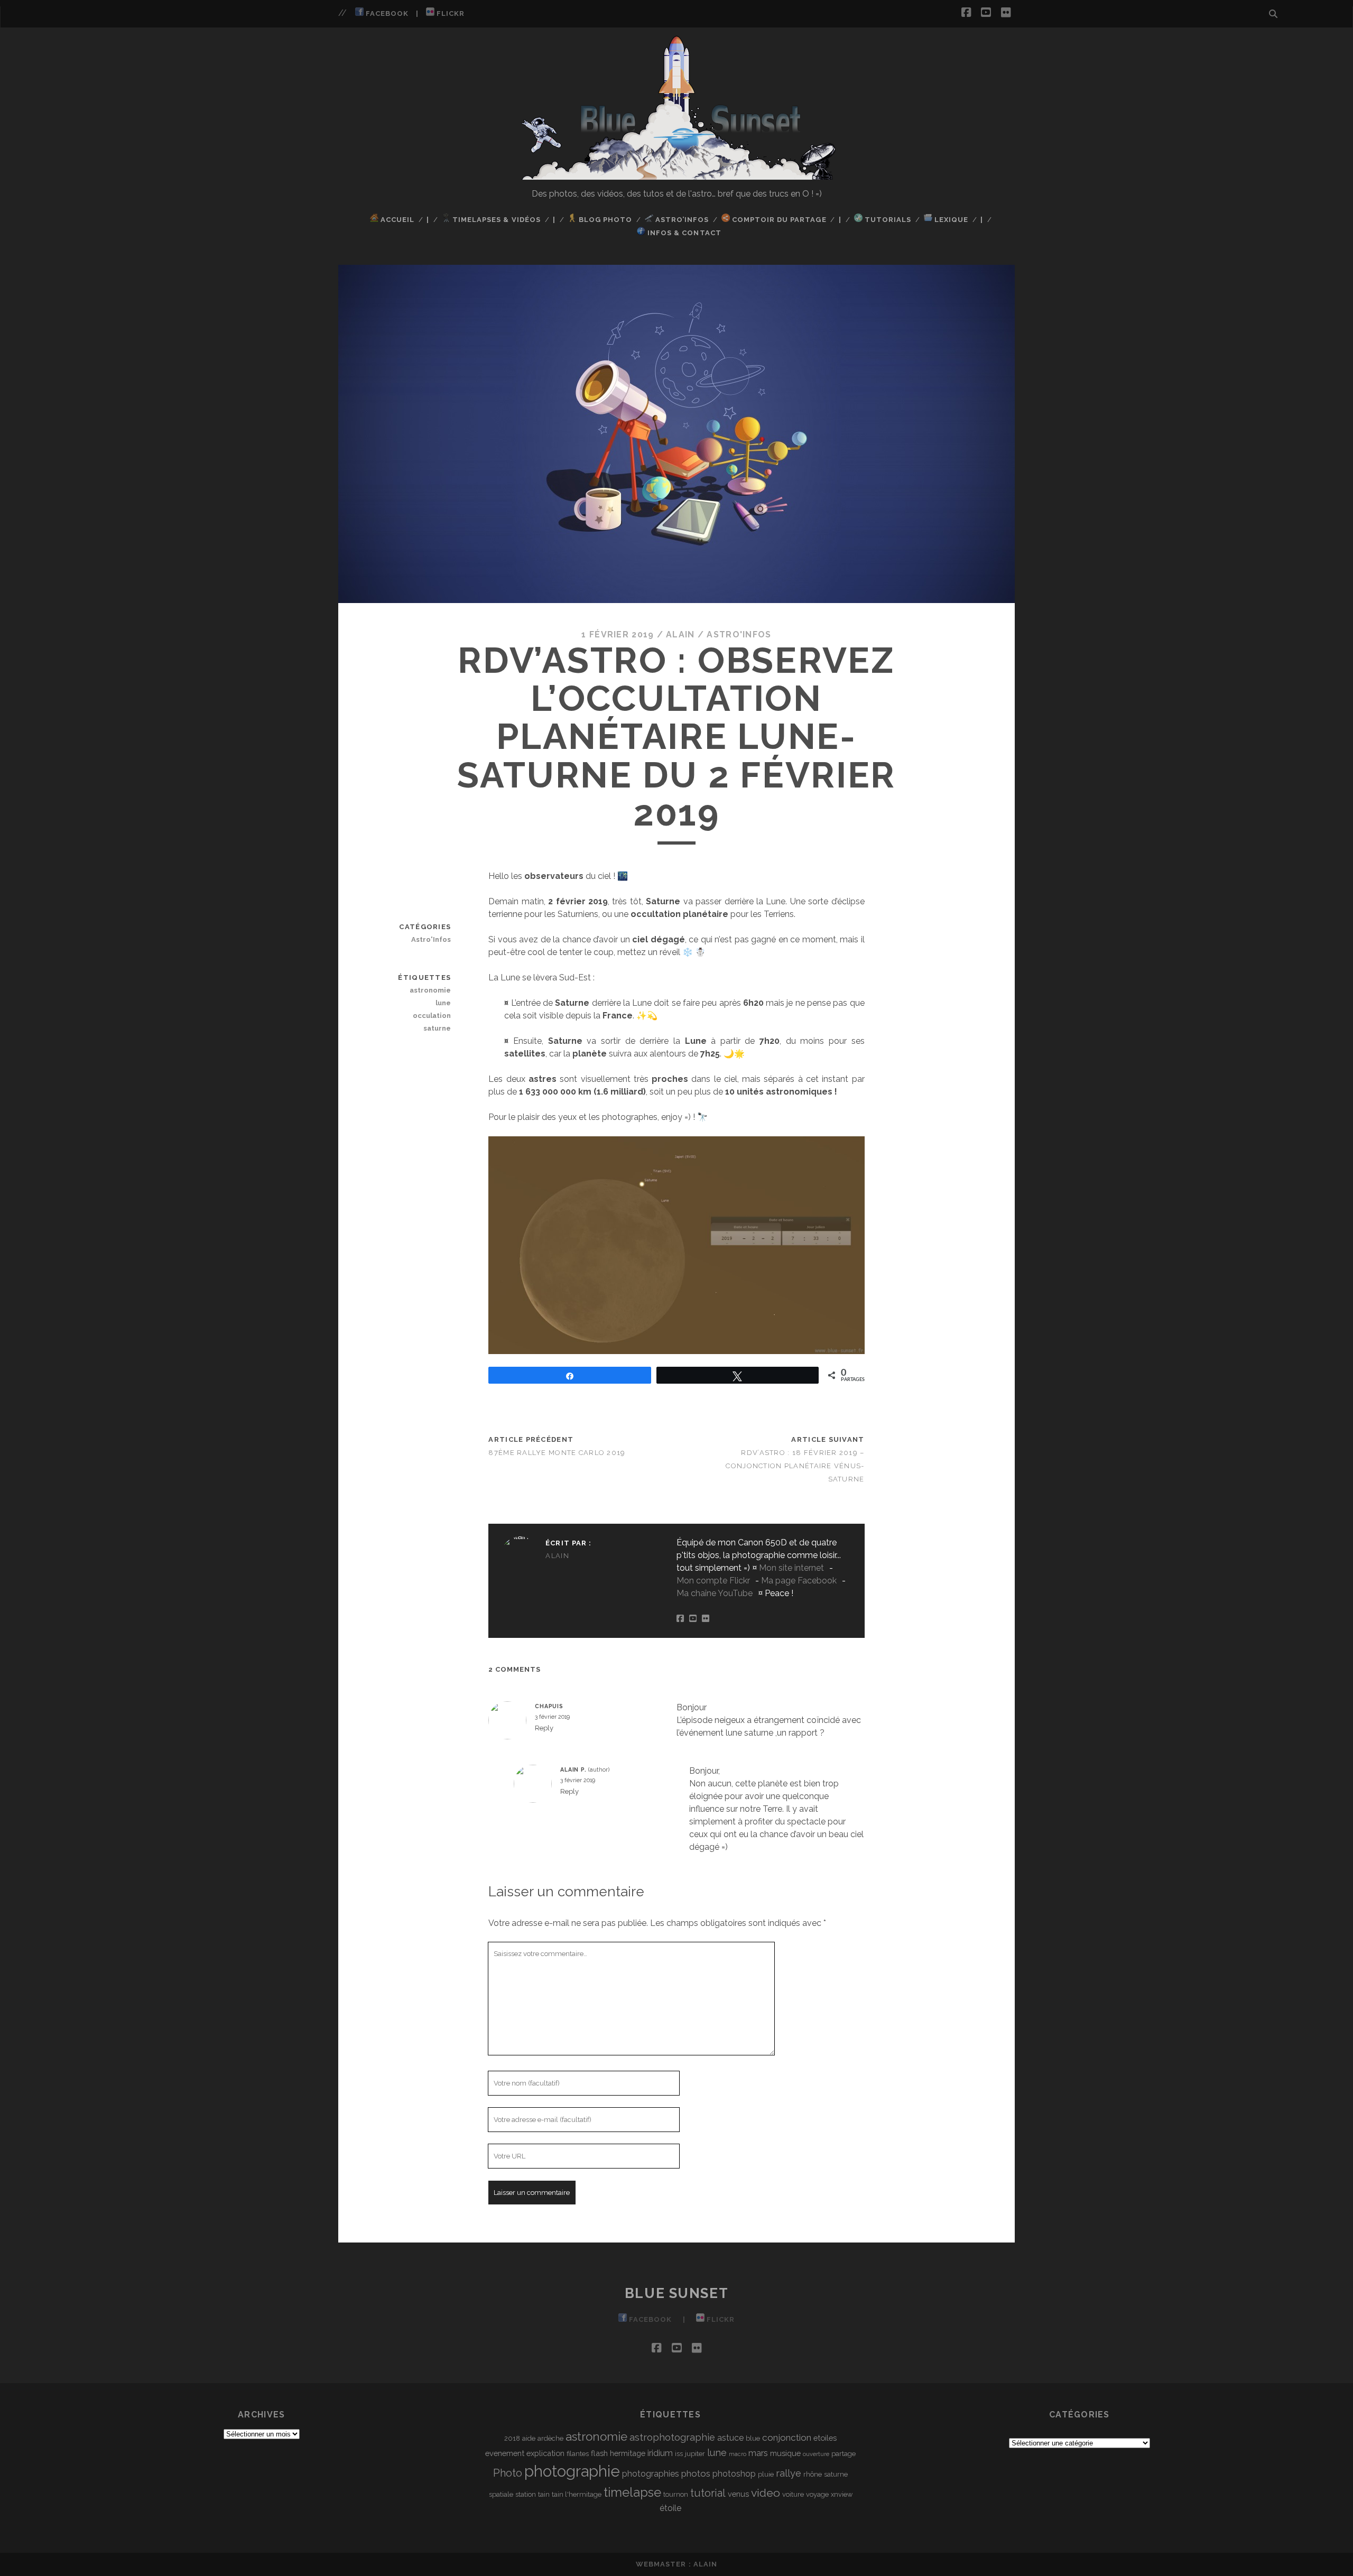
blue (753, 2438)
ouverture (816, 2454)
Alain (680, 634)
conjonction (787, 2438)
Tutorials (887, 220)
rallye (789, 2473)
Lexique (950, 220)
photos (696, 2473)
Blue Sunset (676, 2293)
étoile (670, 2508)
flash (599, 2453)
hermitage (628, 2453)
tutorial (708, 2493)
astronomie (430, 990)
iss (679, 2454)
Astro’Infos (681, 220)
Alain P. (573, 1769)
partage (844, 2454)
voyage (817, 2494)
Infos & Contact (683, 233)
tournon (676, 2494)
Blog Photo (604, 220)
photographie (572, 2471)
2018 (512, 2438)
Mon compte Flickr (713, 1581)
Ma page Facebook (799, 1581)
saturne (437, 1028)
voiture (793, 2494)
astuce (730, 2438)
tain (544, 2494)
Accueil (396, 220)
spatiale (501, 2494)
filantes (578, 2454)
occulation (432, 1016)
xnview (842, 2494)
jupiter (695, 2454)
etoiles (825, 2438)
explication (545, 2453)
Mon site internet (791, 1568)
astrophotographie (672, 2437)
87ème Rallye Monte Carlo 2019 (557, 1453)
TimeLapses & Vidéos (495, 220)
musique (785, 2453)
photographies (651, 2474)
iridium (660, 2453)
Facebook (386, 13)
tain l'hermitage (577, 2494)
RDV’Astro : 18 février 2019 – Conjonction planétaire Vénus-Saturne (795, 1466)
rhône (813, 2474)
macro (738, 2454)
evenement (505, 2453)
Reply (544, 1728)
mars (758, 2453)
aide (529, 2438)
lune (443, 1003)
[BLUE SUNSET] (677, 175)
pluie (766, 2474)
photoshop (734, 2474)
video (766, 2493)
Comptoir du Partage (778, 220)
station (526, 2494)
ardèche (550, 2438)
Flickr (450, 13)
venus (738, 2494)
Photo (508, 2473)
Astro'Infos (739, 634)
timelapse (632, 2492)
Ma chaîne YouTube (715, 1593)
